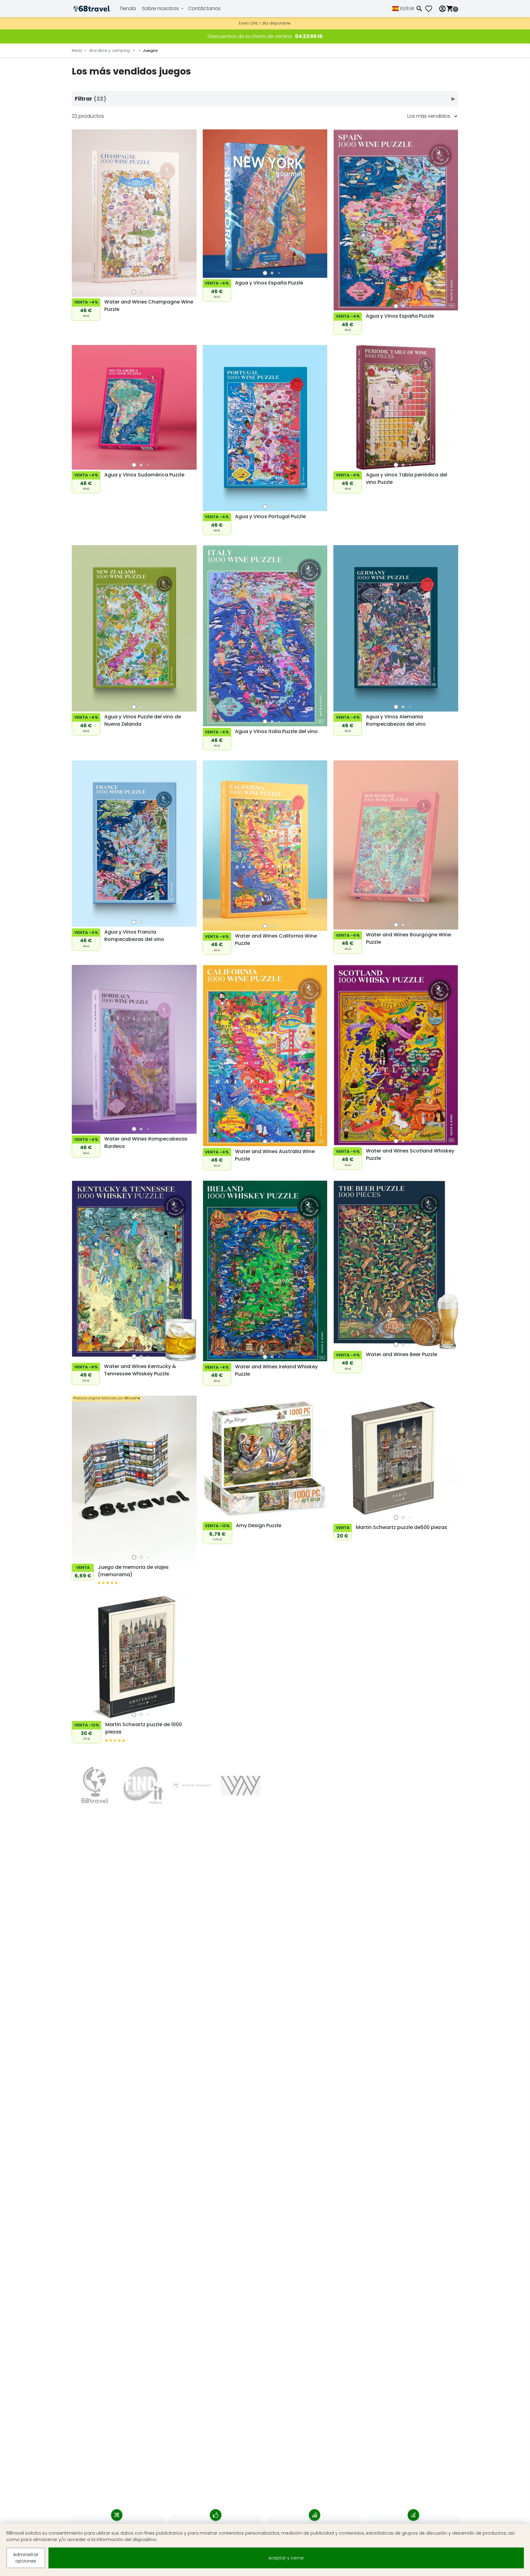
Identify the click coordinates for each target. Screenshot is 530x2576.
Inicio (77, 50)
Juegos (150, 50)
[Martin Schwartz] (192, 1785)
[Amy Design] (143, 1785)
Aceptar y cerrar (286, 2558)
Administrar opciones (26, 2558)
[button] (134, 292)
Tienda (128, 8)
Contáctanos (204, 8)
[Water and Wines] (241, 1785)
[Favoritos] (431, 9)
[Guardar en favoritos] (78, 248)
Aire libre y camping (109, 50)
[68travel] (95, 1785)
